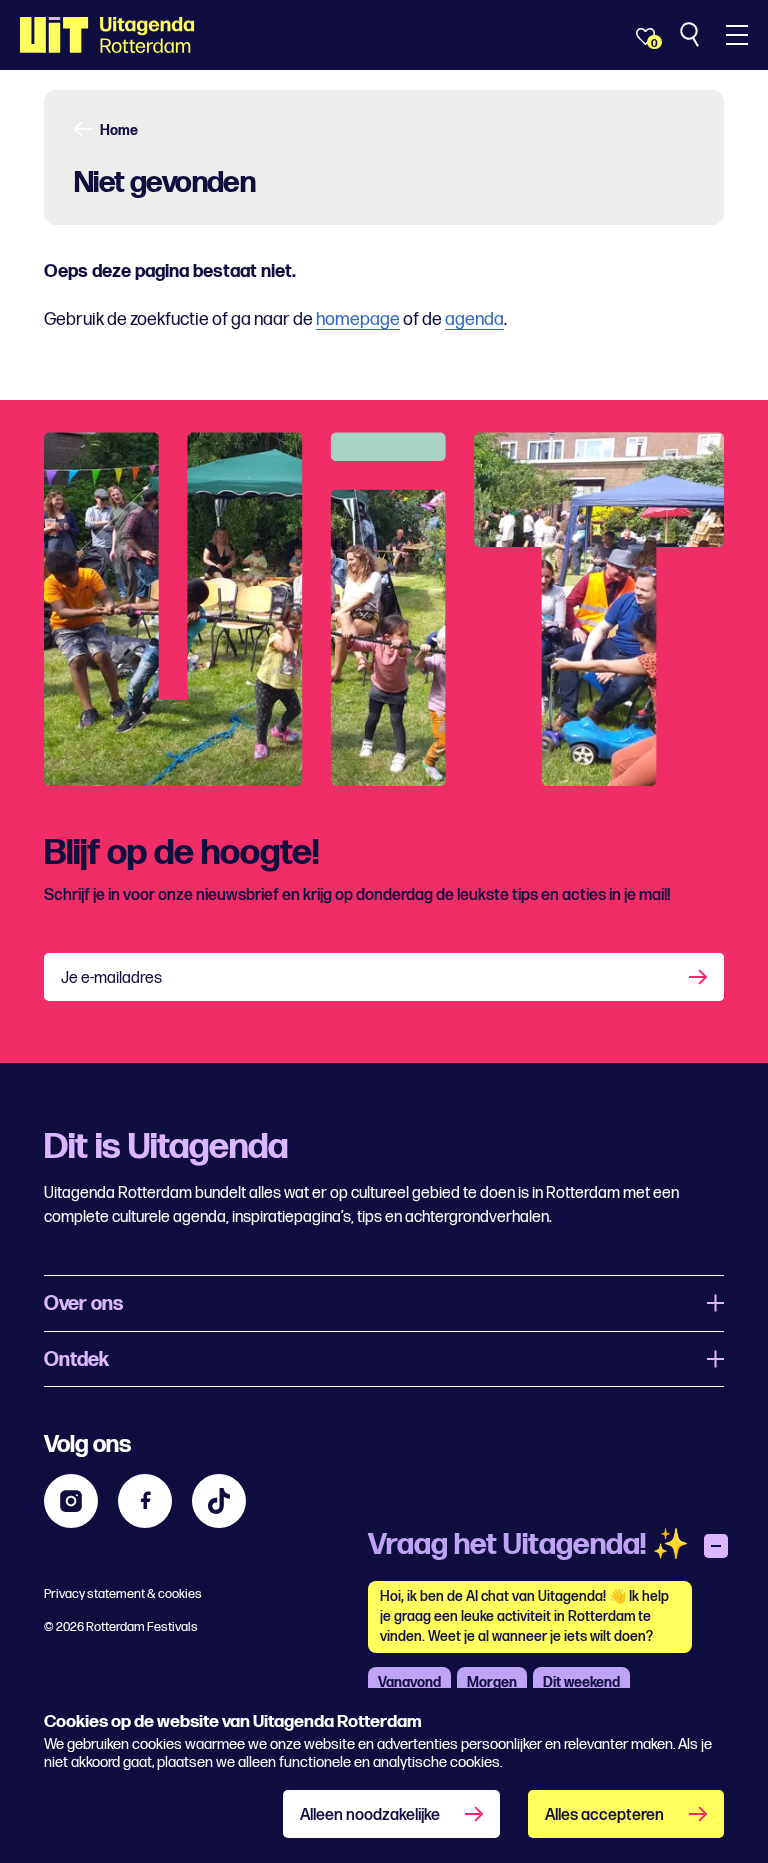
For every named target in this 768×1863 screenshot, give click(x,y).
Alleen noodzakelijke (370, 1815)
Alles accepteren (604, 1815)
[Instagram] (71, 1501)
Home (119, 131)
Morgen (492, 1682)
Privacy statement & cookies (123, 1594)
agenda (474, 319)
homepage (358, 319)
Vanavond (409, 1682)
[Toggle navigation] (737, 35)
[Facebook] (145, 1501)
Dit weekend (581, 1682)
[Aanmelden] (700, 977)
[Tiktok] (219, 1501)
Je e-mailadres (111, 978)
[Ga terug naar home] (107, 35)
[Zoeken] (691, 35)
